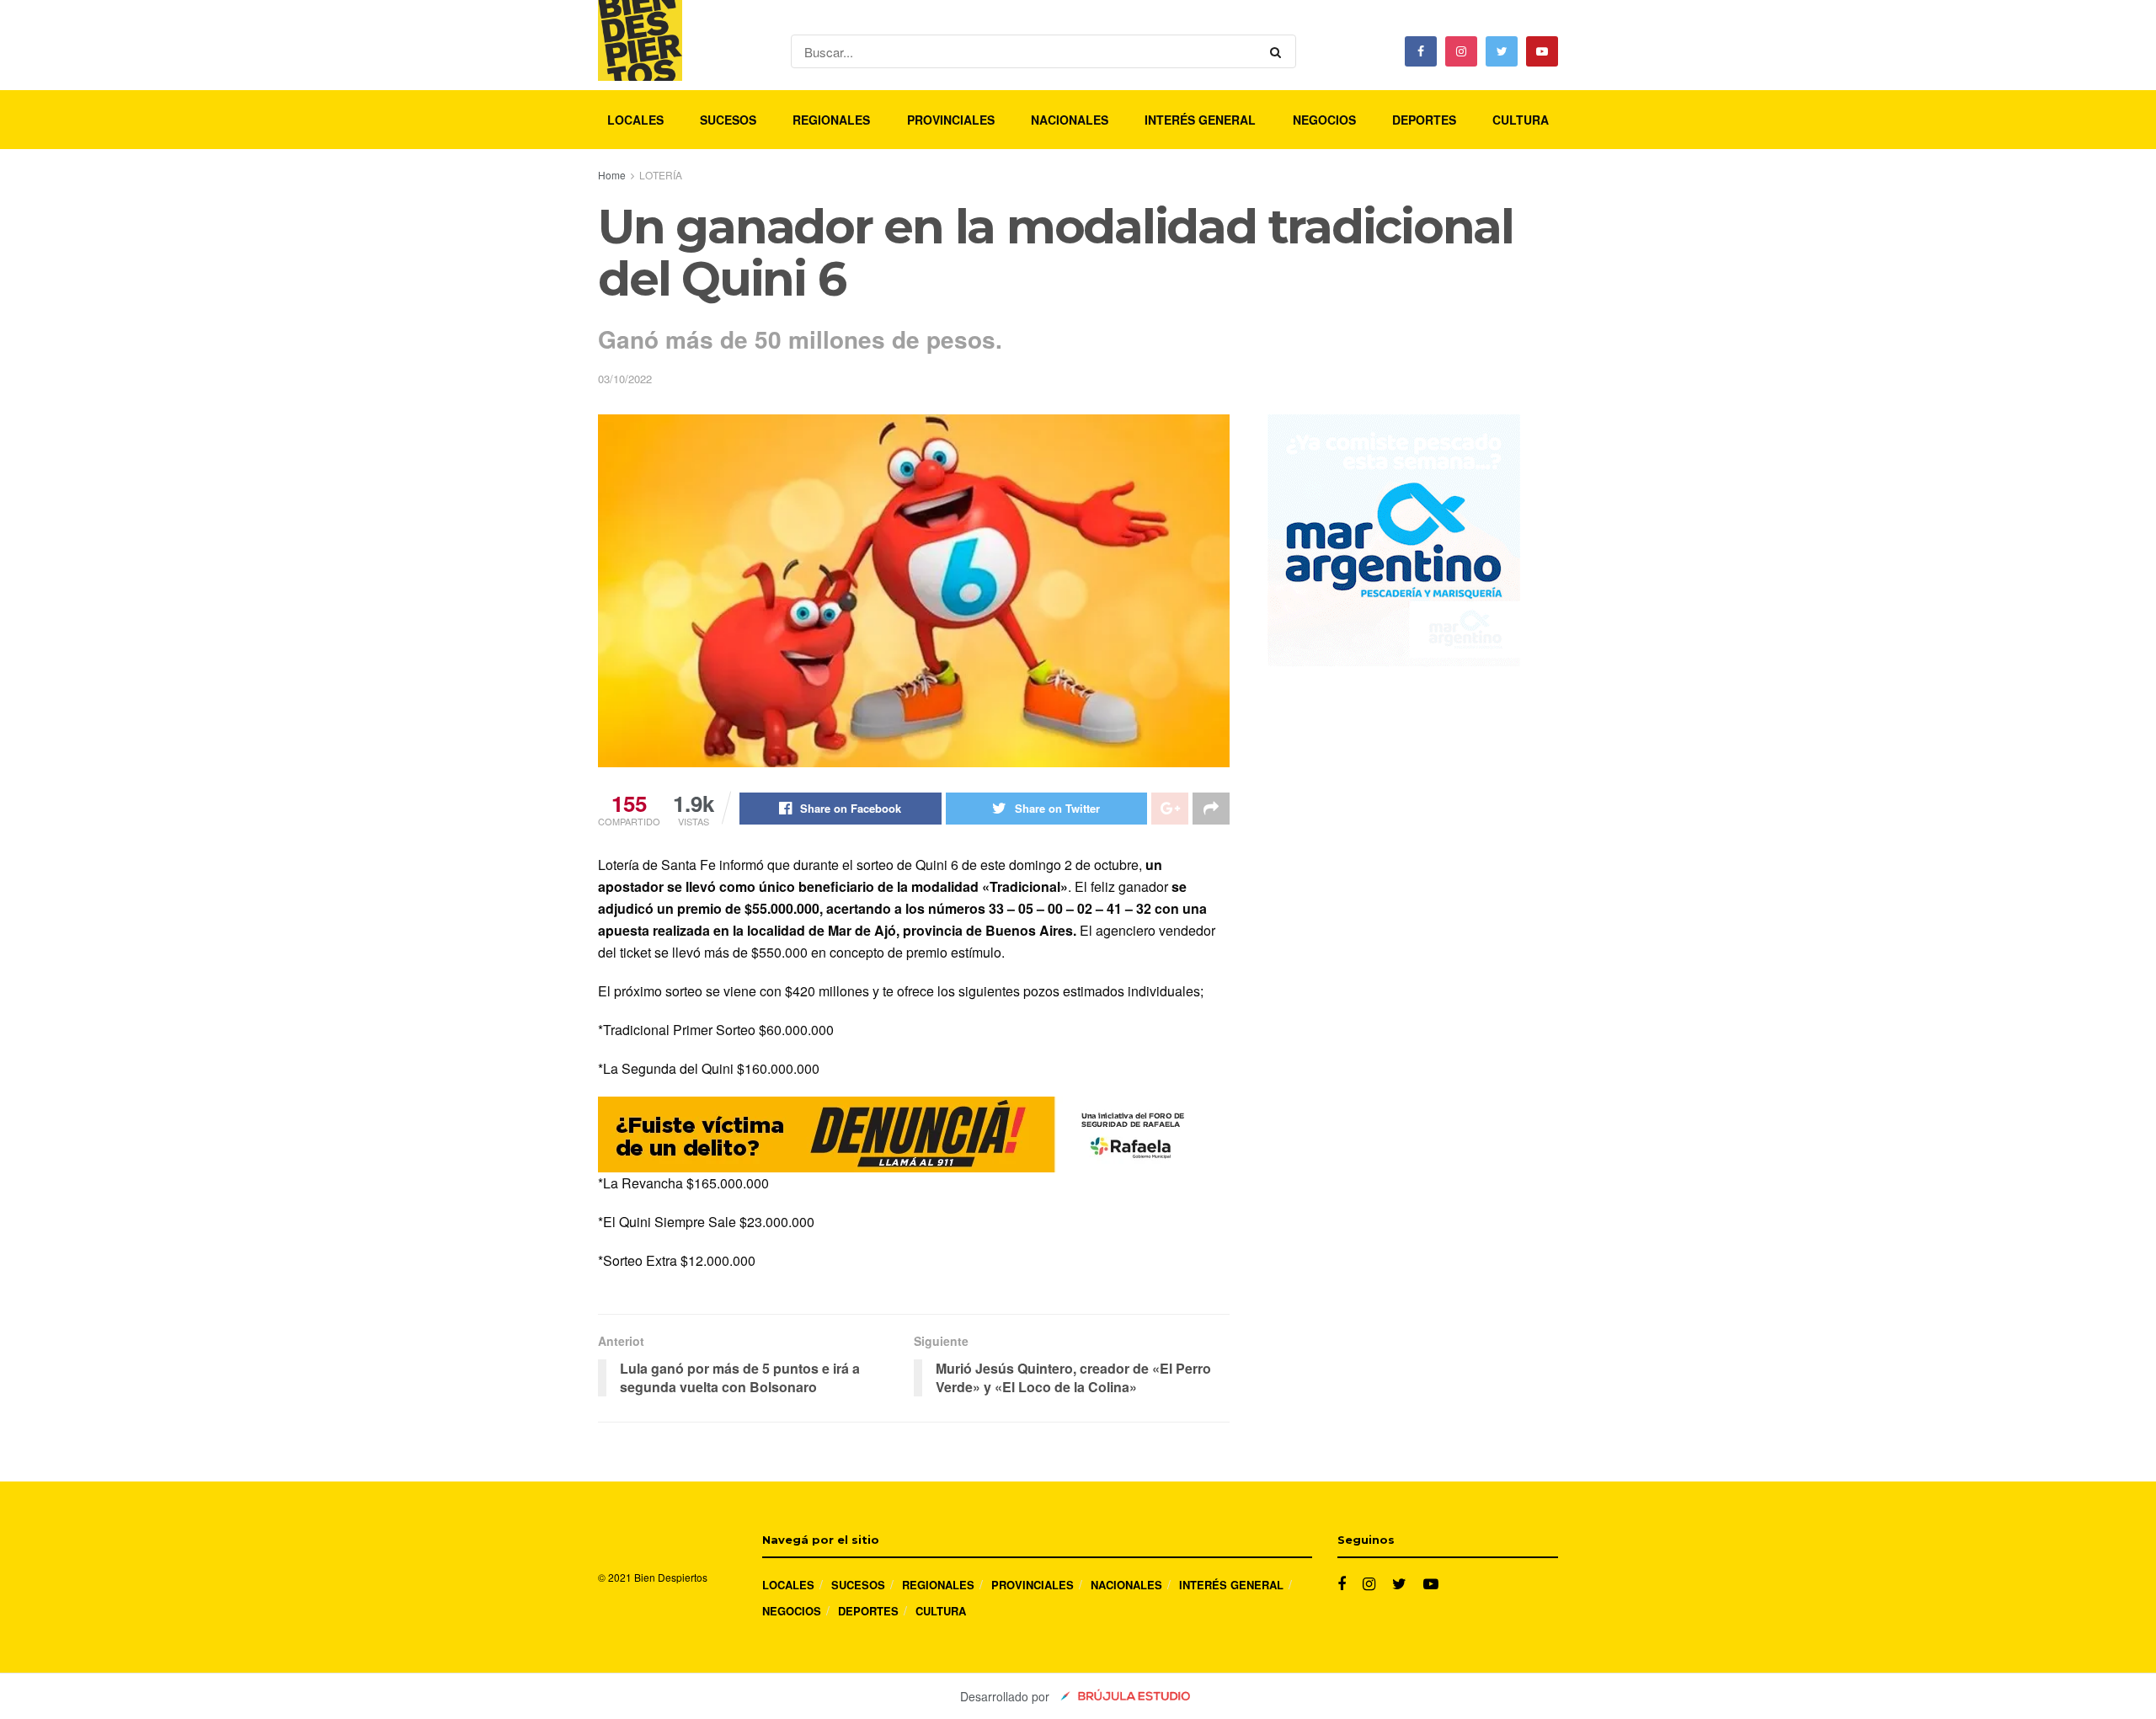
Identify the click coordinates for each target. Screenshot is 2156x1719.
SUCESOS (728, 120)
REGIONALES (831, 120)
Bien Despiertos (671, 1577)
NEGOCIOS (1324, 120)
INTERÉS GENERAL (1200, 120)
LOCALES (635, 120)
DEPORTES (1424, 120)
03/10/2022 (625, 379)
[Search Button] (1279, 51)
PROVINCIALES (951, 120)
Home (612, 175)
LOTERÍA (661, 175)
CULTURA (1521, 120)
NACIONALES (1070, 120)
